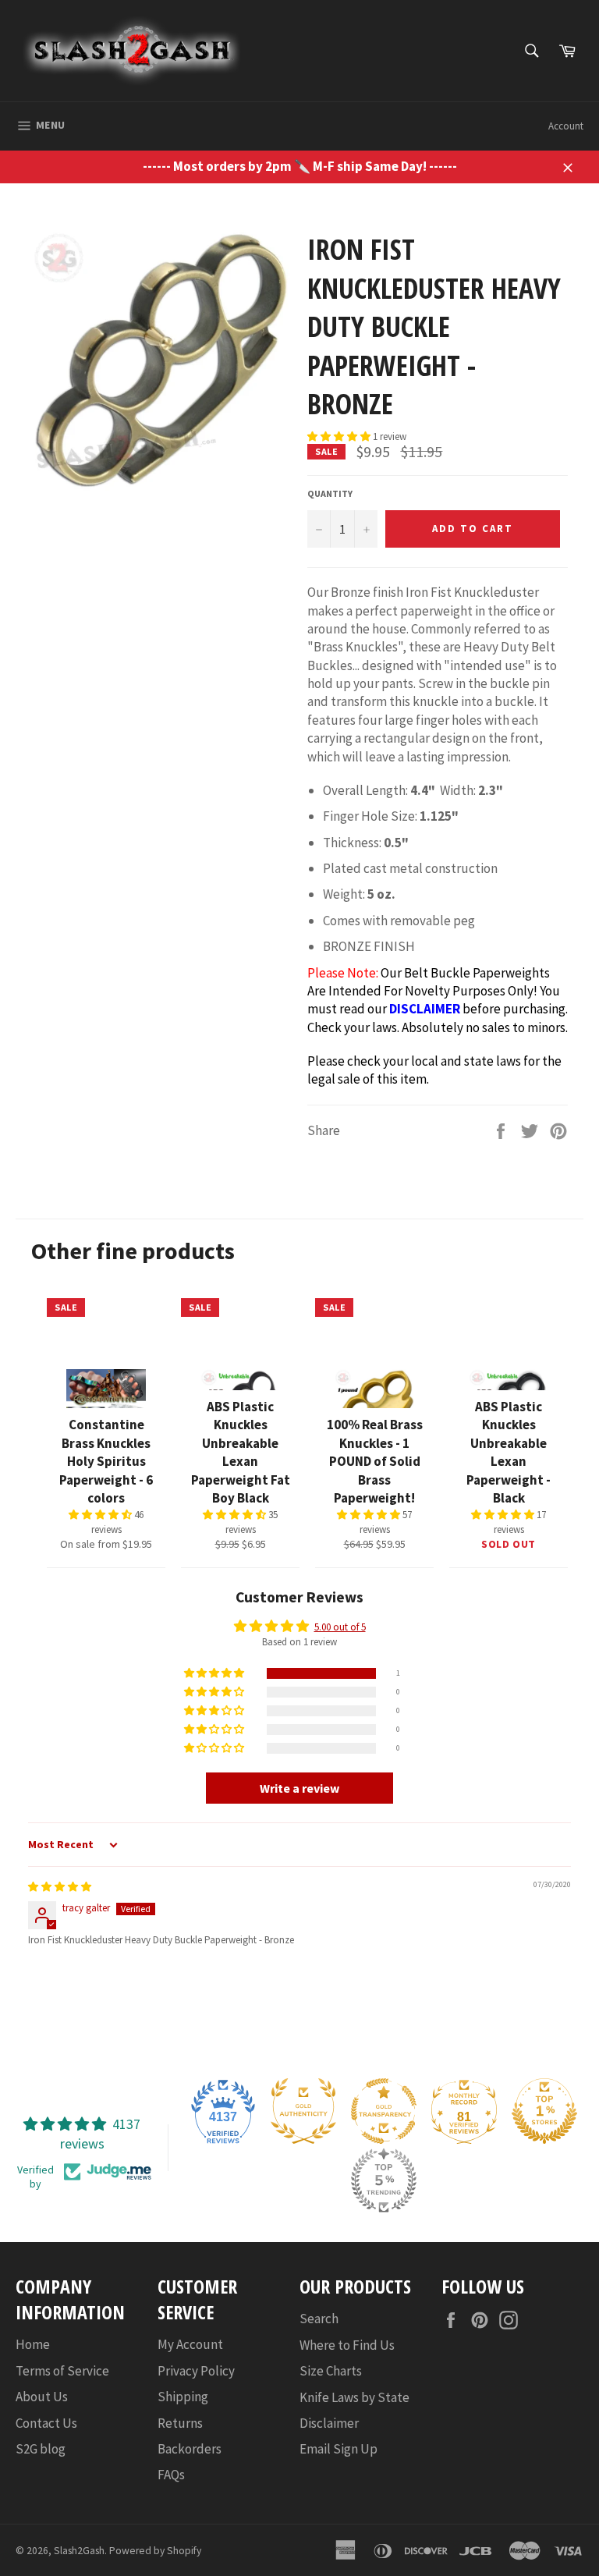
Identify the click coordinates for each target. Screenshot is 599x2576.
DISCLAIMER (425, 1009)
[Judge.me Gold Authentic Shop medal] (303, 2111)
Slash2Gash (79, 2551)
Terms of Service (62, 2371)
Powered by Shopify (155, 2551)
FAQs (171, 2475)
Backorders (190, 2449)
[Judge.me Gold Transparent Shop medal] (384, 2111)
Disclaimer (329, 2423)
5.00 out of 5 (340, 1627)
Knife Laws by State (354, 2397)
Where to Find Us (347, 2345)
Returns (180, 2423)
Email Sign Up (338, 2449)
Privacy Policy (196, 2371)
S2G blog (41, 2449)
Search (319, 2319)
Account (566, 126)
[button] (340, 436)
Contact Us (46, 2423)
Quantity (330, 493)
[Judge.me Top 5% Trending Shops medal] (384, 2180)
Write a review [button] (299, 1788)
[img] (60, 1887)
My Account (190, 2344)
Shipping (183, 2397)
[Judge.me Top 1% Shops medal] (544, 2111)
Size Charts (331, 2371)
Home (33, 2344)
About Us (42, 2397)
